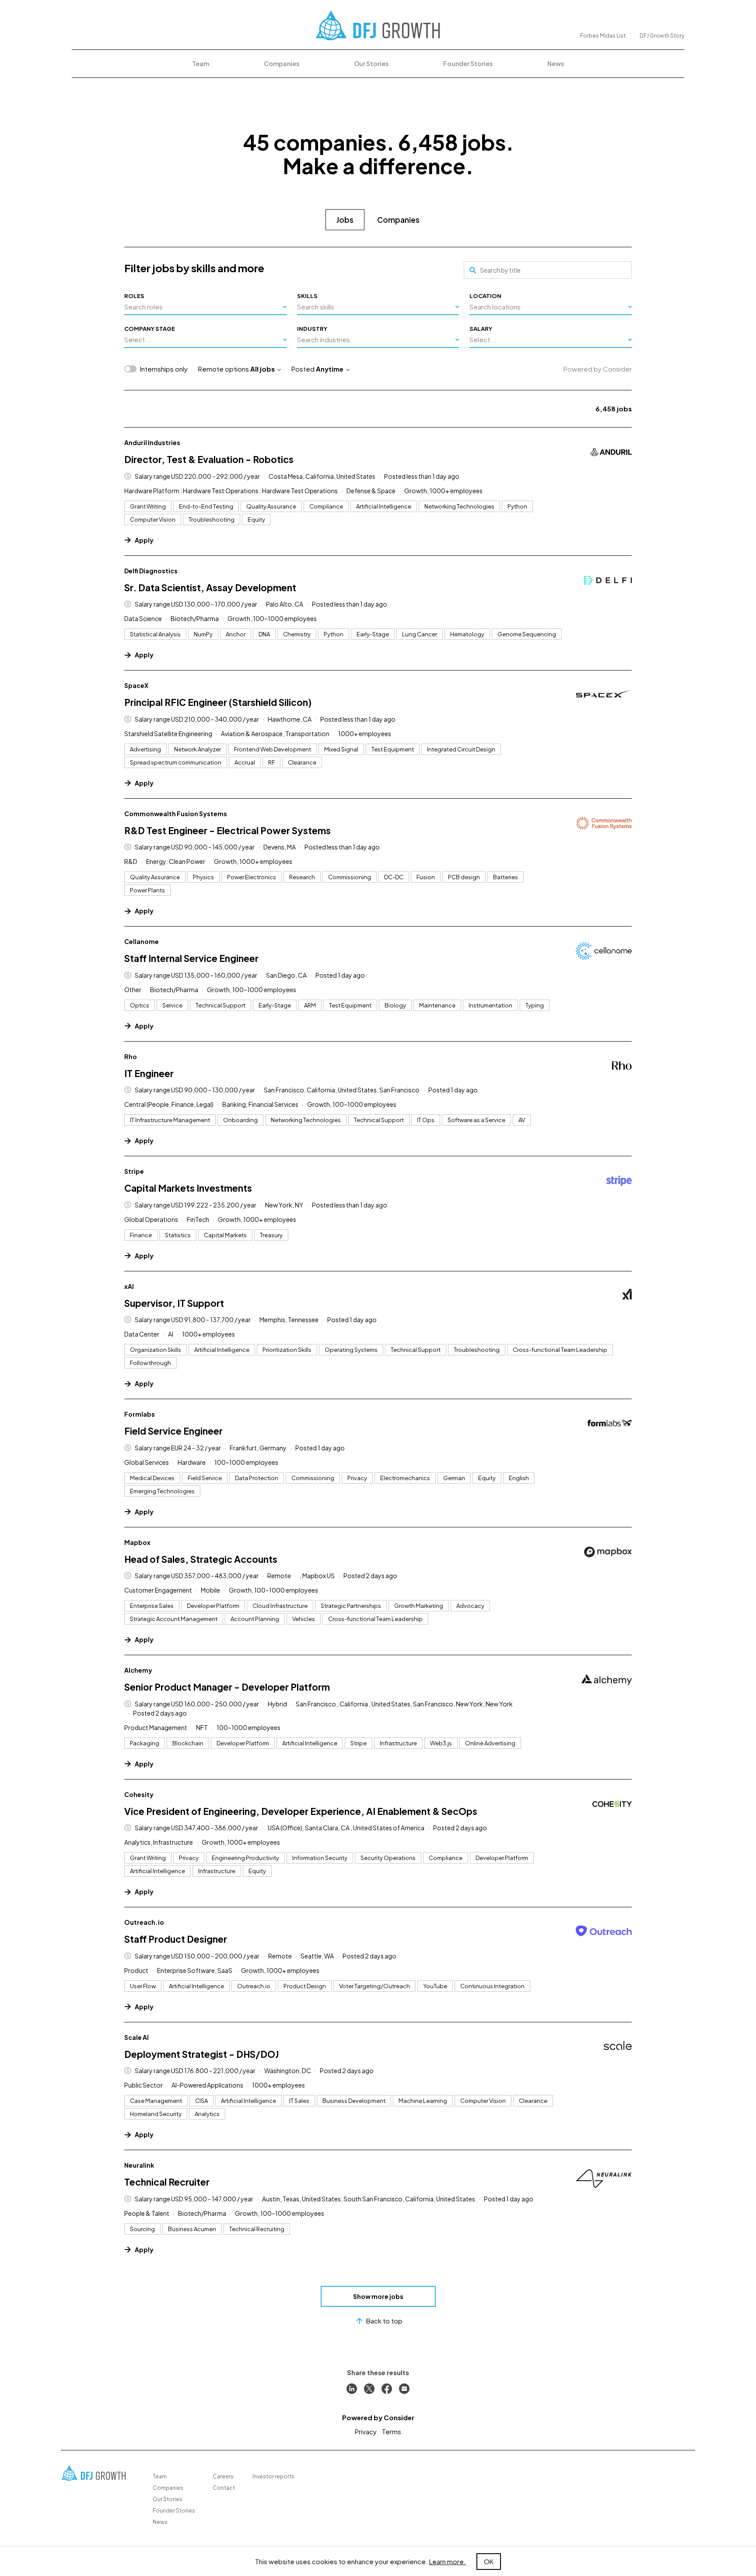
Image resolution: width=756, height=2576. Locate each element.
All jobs (262, 369)
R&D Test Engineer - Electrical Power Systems (227, 830)
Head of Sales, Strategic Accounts (201, 1559)
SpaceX (136, 685)
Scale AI (136, 2037)
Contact (224, 2488)
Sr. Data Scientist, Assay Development (210, 588)
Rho (131, 1056)
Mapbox (137, 1542)
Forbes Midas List (603, 36)
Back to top (384, 2321)
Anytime (330, 369)
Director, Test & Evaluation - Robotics (209, 459)
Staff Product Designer (176, 1939)
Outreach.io (144, 1922)
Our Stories (371, 63)
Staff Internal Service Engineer (191, 958)
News (556, 63)
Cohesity (139, 1794)
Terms (392, 2431)
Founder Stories (468, 63)
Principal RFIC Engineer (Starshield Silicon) (218, 702)
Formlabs (140, 1414)
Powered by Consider (598, 369)
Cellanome (142, 941)
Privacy (366, 2431)
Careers (223, 2476)
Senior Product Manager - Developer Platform (227, 1687)
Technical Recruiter (167, 2182)
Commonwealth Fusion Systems (176, 814)
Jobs (345, 220)
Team (201, 63)
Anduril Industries (152, 442)
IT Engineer (149, 1073)
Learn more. (448, 2561)
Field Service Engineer (173, 1431)
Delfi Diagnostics (151, 571)
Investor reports (273, 2476)
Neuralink (139, 2165)
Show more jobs (378, 2296)
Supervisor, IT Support (174, 1303)
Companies (282, 63)
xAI (129, 1286)
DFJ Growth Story (662, 36)
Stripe (134, 1171)
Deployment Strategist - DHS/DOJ (201, 2054)
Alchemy (138, 1670)
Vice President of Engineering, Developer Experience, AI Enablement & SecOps (301, 1811)
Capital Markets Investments (188, 1188)
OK (489, 2561)
